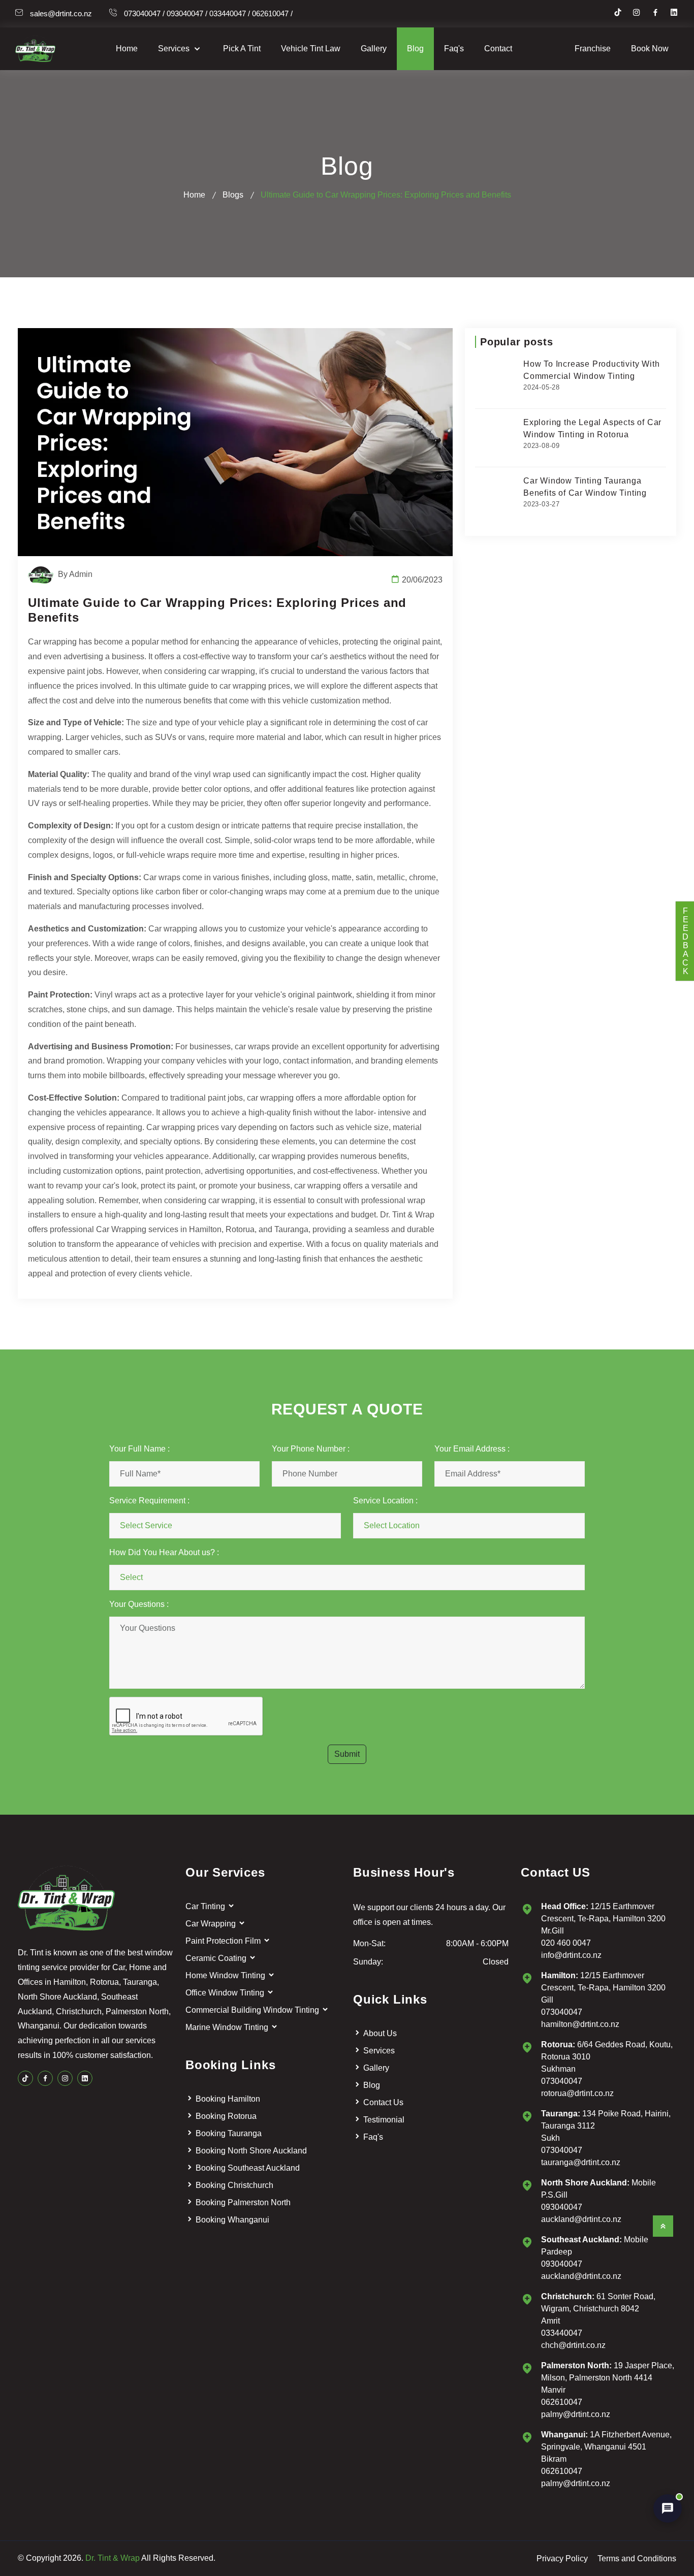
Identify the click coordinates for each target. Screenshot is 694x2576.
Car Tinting (206, 1906)
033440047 (562, 2333)
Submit (347, 1754)
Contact (498, 49)
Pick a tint (242, 49)
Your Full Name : (139, 1449)
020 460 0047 (566, 1943)
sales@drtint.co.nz (61, 13)
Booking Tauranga (229, 2133)
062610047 (562, 2402)
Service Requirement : (149, 1501)
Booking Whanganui (232, 2220)
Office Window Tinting (226, 1993)
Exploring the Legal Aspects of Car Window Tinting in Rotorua (592, 428)
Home (127, 49)
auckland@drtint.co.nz (581, 2219)
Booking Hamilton (228, 2099)
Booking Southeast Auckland (248, 2168)
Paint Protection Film (224, 1941)
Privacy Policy (562, 2558)
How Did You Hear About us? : (164, 1552)
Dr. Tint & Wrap (113, 2558)
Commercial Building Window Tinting (253, 2010)
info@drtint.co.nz (571, 1955)
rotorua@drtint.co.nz (577, 2093)
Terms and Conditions (637, 2558)
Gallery (374, 49)
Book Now (650, 49)
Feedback (685, 941)
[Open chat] (668, 2508)
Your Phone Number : (311, 1449)
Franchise (593, 49)
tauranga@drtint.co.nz (581, 2162)
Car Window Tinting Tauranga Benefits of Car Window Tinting (585, 487)
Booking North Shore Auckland (251, 2151)
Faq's (454, 49)
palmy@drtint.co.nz (576, 2414)
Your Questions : (139, 1604)
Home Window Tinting (226, 1975)
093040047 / (187, 13)
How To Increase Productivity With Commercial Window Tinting (591, 370)
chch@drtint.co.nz (573, 2345)
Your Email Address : (472, 1449)
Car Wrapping (212, 1924)
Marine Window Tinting (228, 2027)
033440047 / (230, 13)
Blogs (233, 195)
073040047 (562, 2012)
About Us (380, 2033)
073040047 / (144, 13)
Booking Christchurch (234, 2185)
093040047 (562, 2207)
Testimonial (384, 2120)
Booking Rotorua (226, 2116)
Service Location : (385, 1501)
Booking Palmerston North (243, 2202)
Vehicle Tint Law (311, 49)
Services (175, 49)
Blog (415, 49)
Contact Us (383, 2102)
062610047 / (272, 13)
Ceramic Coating (217, 1958)
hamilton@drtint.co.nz (580, 2024)
